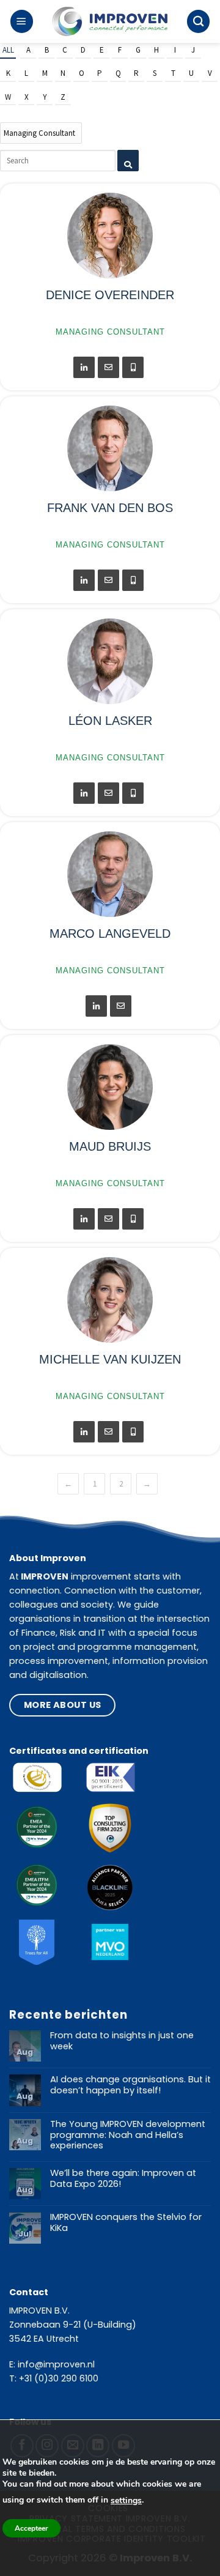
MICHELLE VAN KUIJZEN (110, 1359)
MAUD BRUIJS (110, 1146)
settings (126, 2500)
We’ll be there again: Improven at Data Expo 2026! (123, 2179)
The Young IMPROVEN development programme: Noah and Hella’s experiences (128, 2135)
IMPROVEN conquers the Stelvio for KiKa (126, 2223)
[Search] (198, 21)
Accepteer (31, 2528)
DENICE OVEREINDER (110, 295)
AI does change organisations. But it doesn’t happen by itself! (130, 2085)
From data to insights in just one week (122, 2041)
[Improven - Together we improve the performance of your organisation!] (110, 22)
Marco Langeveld (110, 934)
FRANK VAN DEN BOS (110, 508)
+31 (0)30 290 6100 (59, 2378)
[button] (22, 21)
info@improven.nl (56, 2364)
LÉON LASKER (110, 721)
